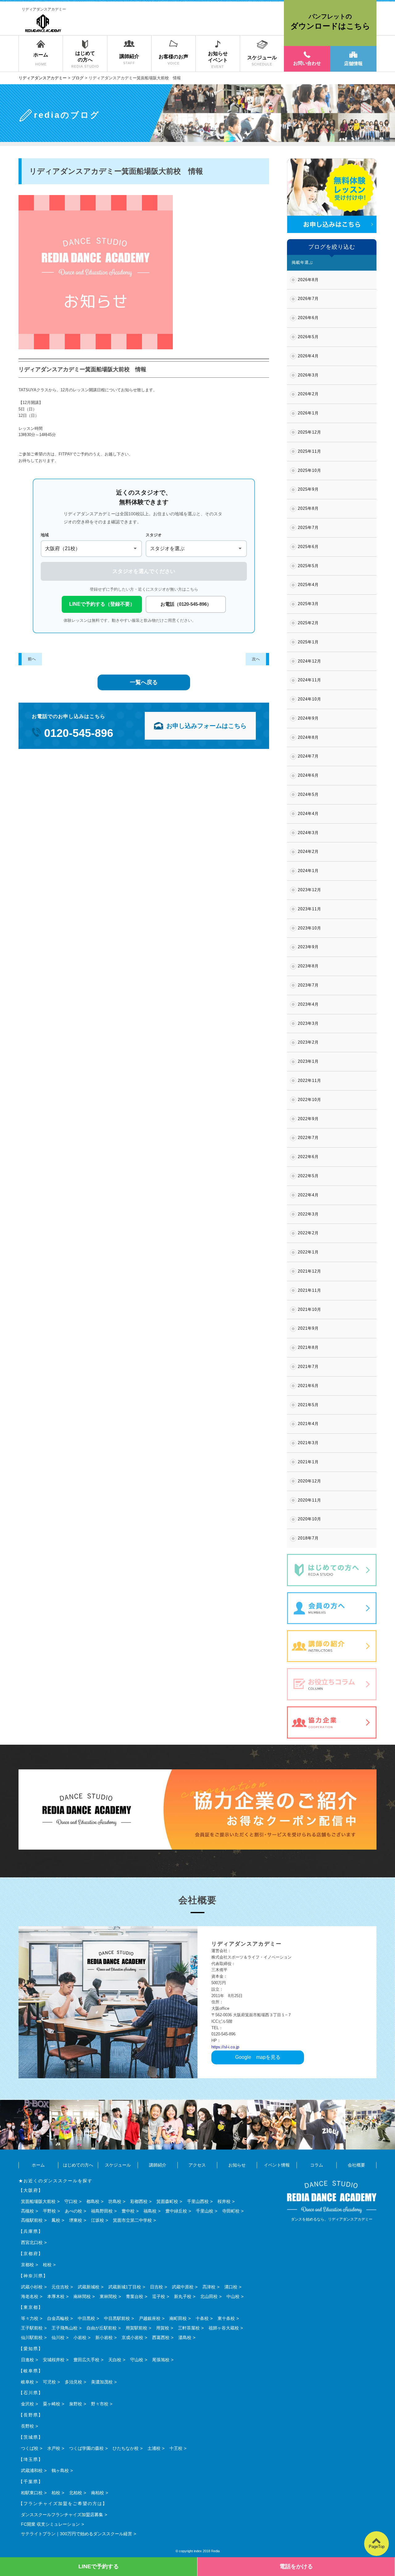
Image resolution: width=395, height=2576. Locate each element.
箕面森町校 (167, 2201)
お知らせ (237, 2165)
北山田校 (209, 2296)
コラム (317, 2165)
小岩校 (80, 2337)
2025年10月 (310, 470)
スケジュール (118, 2165)
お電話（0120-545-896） (186, 604)
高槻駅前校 (32, 2220)
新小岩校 (104, 2337)
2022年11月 (310, 1080)
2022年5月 (308, 1176)
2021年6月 (308, 1386)
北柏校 (76, 2493)
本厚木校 (56, 2296)
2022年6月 (308, 1157)
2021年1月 (308, 1462)
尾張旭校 (161, 2360)
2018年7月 (308, 1538)
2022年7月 (308, 1138)
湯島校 (185, 2337)
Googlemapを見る (258, 2057)
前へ (32, 659)
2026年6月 (308, 318)
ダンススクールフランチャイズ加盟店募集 (62, 2515)
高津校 (209, 2287)
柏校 (56, 2493)
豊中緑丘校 (176, 2211)
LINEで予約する (99, 2566)
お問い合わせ (307, 63)
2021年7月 (308, 1367)
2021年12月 (310, 1271)
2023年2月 (308, 1042)
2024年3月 (308, 833)
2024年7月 (308, 756)
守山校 (137, 2360)
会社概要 (356, 2165)
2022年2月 (308, 1233)
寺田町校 (231, 2211)
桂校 (47, 2265)
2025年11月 (310, 451)
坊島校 (115, 2201)
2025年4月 (308, 585)
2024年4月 (308, 814)
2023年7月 (308, 985)
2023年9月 (308, 947)
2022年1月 (308, 1252)
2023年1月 (308, 1061)
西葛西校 (161, 2337)
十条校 (202, 2318)
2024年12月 (310, 661)
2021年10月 (310, 1309)
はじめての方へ (78, 2165)
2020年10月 (310, 1519)
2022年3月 (308, 1214)
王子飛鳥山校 (64, 2328)
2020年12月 (310, 1481)
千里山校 (205, 2211)
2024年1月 (308, 871)
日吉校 (156, 2287)
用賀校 (163, 2328)
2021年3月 (308, 1443)
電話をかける (296, 2566)
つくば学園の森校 (86, 2448)
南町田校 (178, 2318)
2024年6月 (308, 775)
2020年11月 (310, 1500)
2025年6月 (308, 547)
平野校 (49, 2211)
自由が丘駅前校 (102, 2328)
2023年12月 (310, 890)
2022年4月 (308, 1195)
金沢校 (27, 2404)
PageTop (377, 2547)
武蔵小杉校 (32, 2287)
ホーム (38, 2165)
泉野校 (76, 2404)
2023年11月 (310, 909)
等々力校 (30, 2318)
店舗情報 (353, 63)
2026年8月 (308, 280)
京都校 (27, 2265)
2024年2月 (308, 852)
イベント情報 (277, 2165)
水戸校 (54, 2448)
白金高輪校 (58, 2318)
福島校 (150, 2211)
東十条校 (226, 2318)
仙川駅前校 (32, 2337)
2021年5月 (308, 1405)
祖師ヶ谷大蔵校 (224, 2328)
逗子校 (159, 2296)
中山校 (233, 2296)
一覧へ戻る (144, 682)
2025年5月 (308, 566)
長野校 (27, 2426)
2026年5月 (308, 337)
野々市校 (100, 2404)
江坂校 (98, 2220)
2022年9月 (308, 1119)
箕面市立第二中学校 (132, 2220)
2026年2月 (308, 394)
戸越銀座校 (150, 2318)
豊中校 (128, 2211)
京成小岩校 (132, 2337)
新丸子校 (183, 2296)
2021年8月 (308, 1347)
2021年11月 (310, 1290)
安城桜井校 (54, 2360)
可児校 (49, 2382)
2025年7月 (308, 528)
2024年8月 (308, 737)
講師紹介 (158, 2165)
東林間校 (108, 2296)
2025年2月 (308, 623)
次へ (256, 659)
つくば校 (30, 2448)
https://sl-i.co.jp (225, 2047)
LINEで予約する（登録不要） (102, 604)
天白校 (115, 2360)
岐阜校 (27, 2382)
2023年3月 (308, 1023)
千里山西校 (198, 2201)
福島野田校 (102, 2211)
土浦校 (154, 2448)
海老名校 (30, 2296)
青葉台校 (135, 2296)
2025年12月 (310, 432)
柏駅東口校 (32, 2493)
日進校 (27, 2360)
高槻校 (27, 2211)
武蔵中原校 (183, 2287)
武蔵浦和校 (32, 2470)
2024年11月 (310, 680)
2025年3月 (308, 604)
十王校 (176, 2448)
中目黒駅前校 (117, 2318)
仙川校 (58, 2337)
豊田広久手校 (86, 2360)
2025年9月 (308, 489)
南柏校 (98, 2493)
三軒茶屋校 (189, 2328)
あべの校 (73, 2211)
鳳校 (56, 2220)
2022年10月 (310, 1100)
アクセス (197, 2165)
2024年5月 (308, 794)
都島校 (93, 2201)
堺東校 (76, 2220)
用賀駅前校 (136, 2328)
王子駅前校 (32, 2328)
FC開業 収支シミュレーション (50, 2524)
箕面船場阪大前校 (38, 2201)
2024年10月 (310, 699)
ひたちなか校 (126, 2448)
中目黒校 (86, 2318)
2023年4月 (308, 1004)
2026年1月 (308, 413)
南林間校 (82, 2296)
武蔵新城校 (89, 2287)
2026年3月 (308, 375)
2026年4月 (308, 356)
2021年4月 (308, 1424)
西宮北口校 (32, 2242)
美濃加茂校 (102, 2382)
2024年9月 (308, 718)
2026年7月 (308, 299)
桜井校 (224, 2201)
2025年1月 (308, 642)
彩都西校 (139, 2201)
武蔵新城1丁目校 (125, 2287)
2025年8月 (308, 508)
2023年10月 (310, 928)
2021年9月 (308, 1328)
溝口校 (231, 2287)
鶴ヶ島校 (60, 2470)
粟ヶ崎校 (52, 2404)
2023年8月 (308, 966)
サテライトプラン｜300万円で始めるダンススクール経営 (77, 2534)
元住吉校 (60, 2287)
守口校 (71, 2201)
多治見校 (73, 2382)
